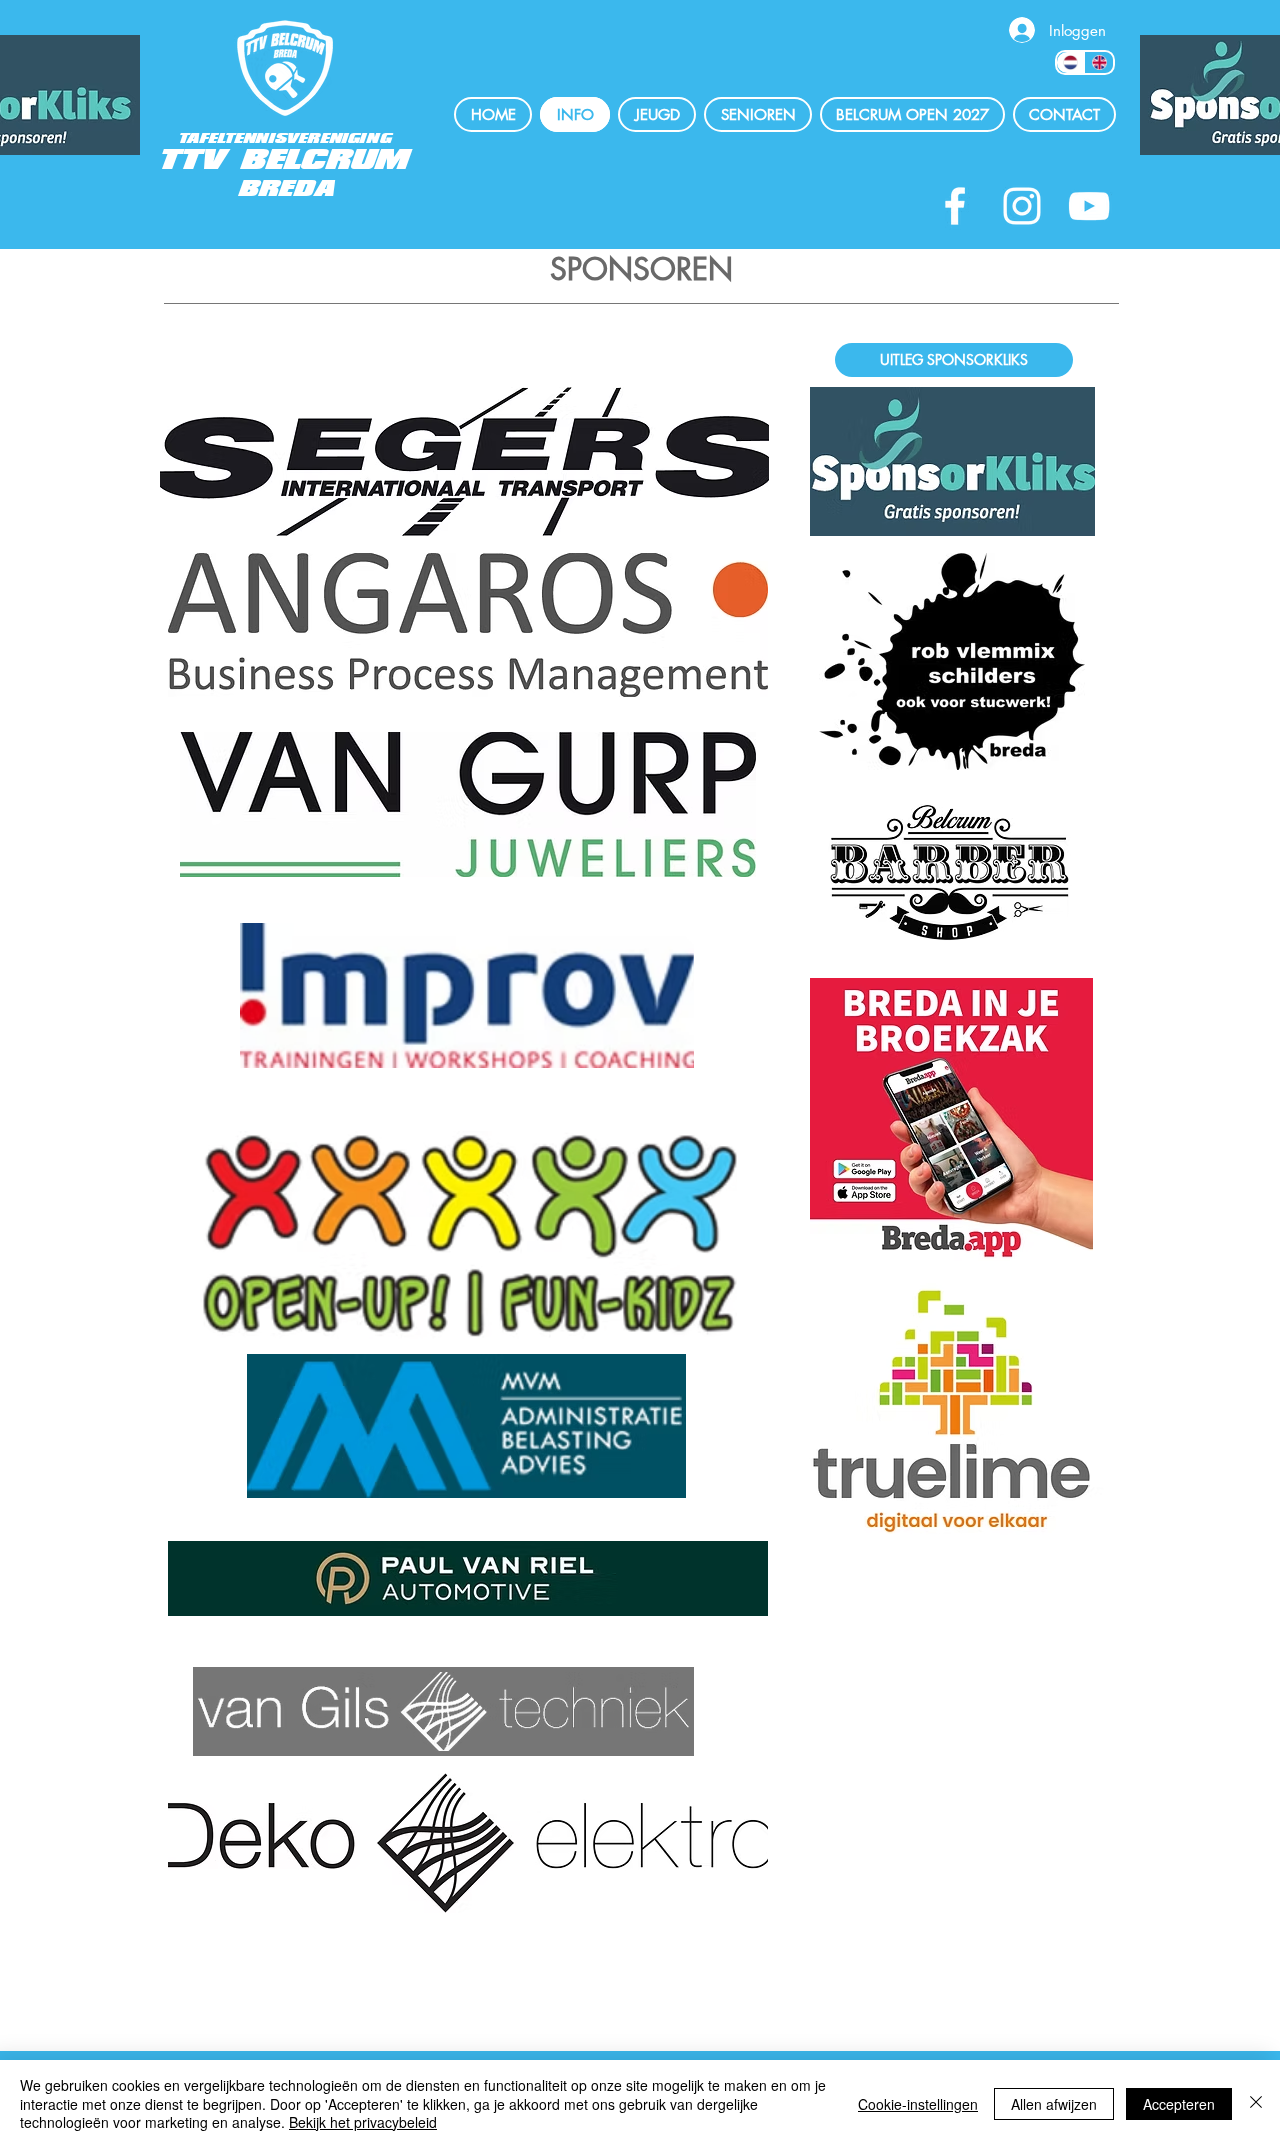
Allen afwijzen (1054, 2104)
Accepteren (1179, 2104)
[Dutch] (1071, 62)
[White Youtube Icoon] (1089, 206)
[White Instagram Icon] (1022, 206)
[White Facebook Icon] (955, 206)
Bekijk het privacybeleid (363, 2122)
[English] (1099, 62)
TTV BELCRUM (286, 160)
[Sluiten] (1256, 2103)
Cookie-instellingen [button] (918, 2104)
